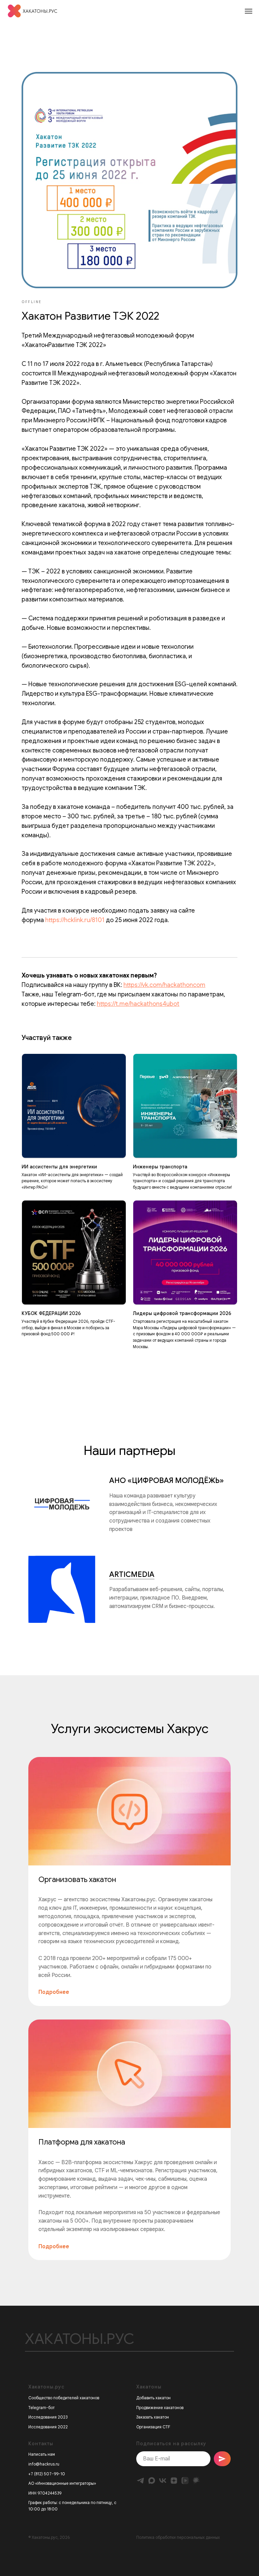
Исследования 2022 (48, 2427)
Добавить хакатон (153, 2398)
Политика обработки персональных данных (178, 2537)
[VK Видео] (185, 2481)
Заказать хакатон (153, 2417)
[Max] (152, 2481)
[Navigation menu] (249, 11)
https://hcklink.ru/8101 (75, 920)
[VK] (163, 2481)
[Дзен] (174, 2481)
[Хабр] (196, 2481)
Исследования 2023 (48, 2417)
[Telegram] (140, 2481)
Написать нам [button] (42, 2454)
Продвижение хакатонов (160, 2408)
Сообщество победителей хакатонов (64, 2398)
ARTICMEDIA (132, 1574)
